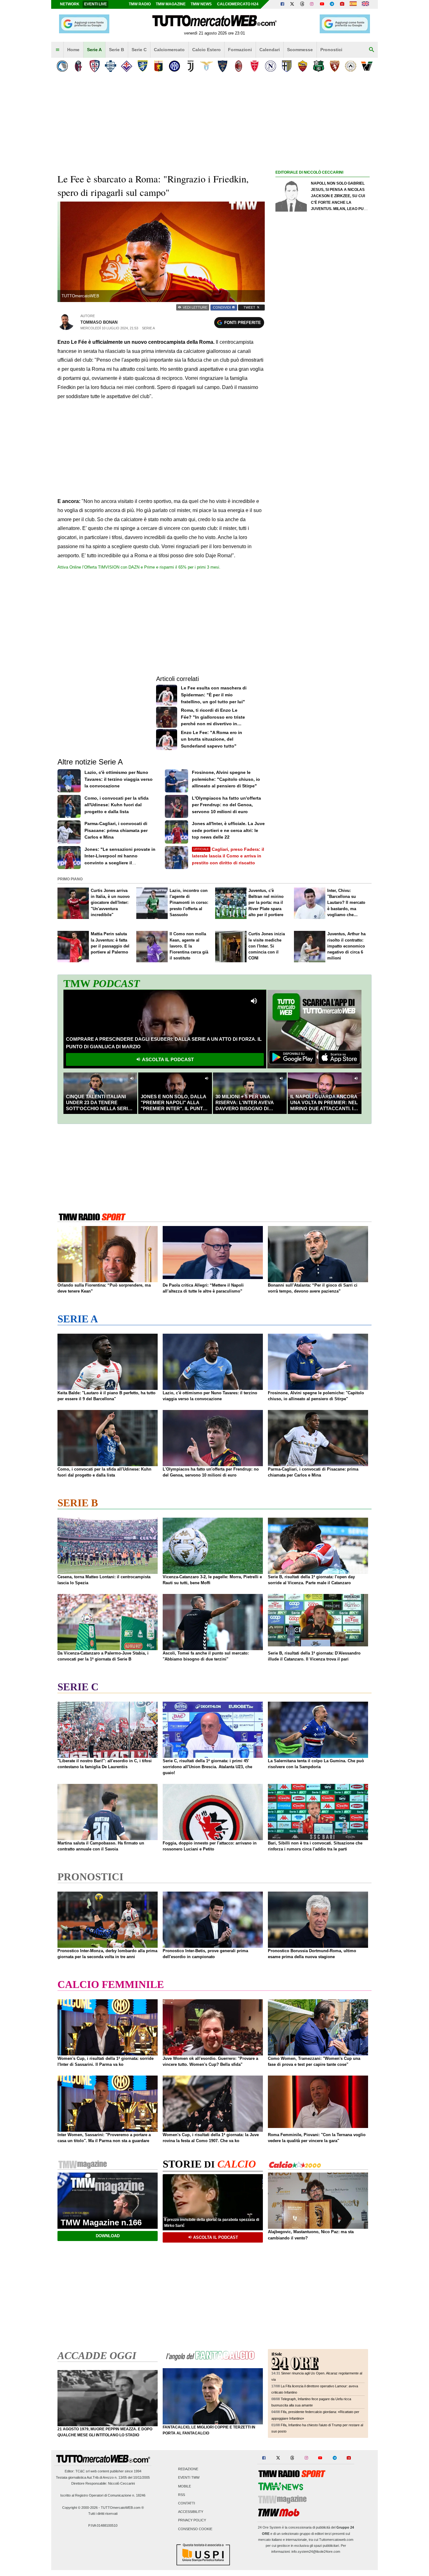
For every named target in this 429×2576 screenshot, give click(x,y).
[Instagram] (312, 4)
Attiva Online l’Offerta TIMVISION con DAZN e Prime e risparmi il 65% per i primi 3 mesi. (139, 567)
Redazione (188, 2469)
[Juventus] (190, 66)
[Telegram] (332, 4)
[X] (292, 4)
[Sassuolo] (319, 66)
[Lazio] (206, 66)
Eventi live (95, 4)
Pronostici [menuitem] (331, 50)
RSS (182, 2495)
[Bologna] (78, 66)
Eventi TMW (189, 2478)
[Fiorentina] (126, 66)
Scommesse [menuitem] (300, 50)
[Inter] (174, 66)
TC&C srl (82, 2471)
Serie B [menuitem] (117, 50)
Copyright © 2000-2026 (80, 2508)
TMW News (201, 4)
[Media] (342, 4)
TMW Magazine (171, 4)
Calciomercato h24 (238, 4)
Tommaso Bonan (99, 322)
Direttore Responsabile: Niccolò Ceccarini (103, 2483)
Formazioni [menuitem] (240, 50)
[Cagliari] (94, 66)
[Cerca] (372, 50)
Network (70, 4)
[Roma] (303, 66)
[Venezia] (367, 66)
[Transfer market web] (365, 4)
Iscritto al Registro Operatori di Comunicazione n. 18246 (103, 2495)
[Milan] (239, 66)
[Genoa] (158, 66)
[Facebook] (282, 4)
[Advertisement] (323, 420)
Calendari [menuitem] (270, 50)
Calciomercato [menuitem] (169, 50)
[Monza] (255, 66)
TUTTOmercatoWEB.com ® (122, 2508)
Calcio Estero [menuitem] (206, 50)
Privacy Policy (192, 2520)
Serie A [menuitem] (94, 50)
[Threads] (302, 4)
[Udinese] (351, 66)
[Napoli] (271, 66)
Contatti (187, 2503)
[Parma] (287, 66)
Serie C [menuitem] (139, 50)
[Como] (110, 66)
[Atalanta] (62, 66)
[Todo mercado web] (353, 4)
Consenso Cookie (195, 2529)
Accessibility (191, 2512)
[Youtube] (322, 4)
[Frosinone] (142, 66)
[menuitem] (57, 50)
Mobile (185, 2486)
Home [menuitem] (73, 50)
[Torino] (335, 66)
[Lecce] (223, 66)
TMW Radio (140, 4)
